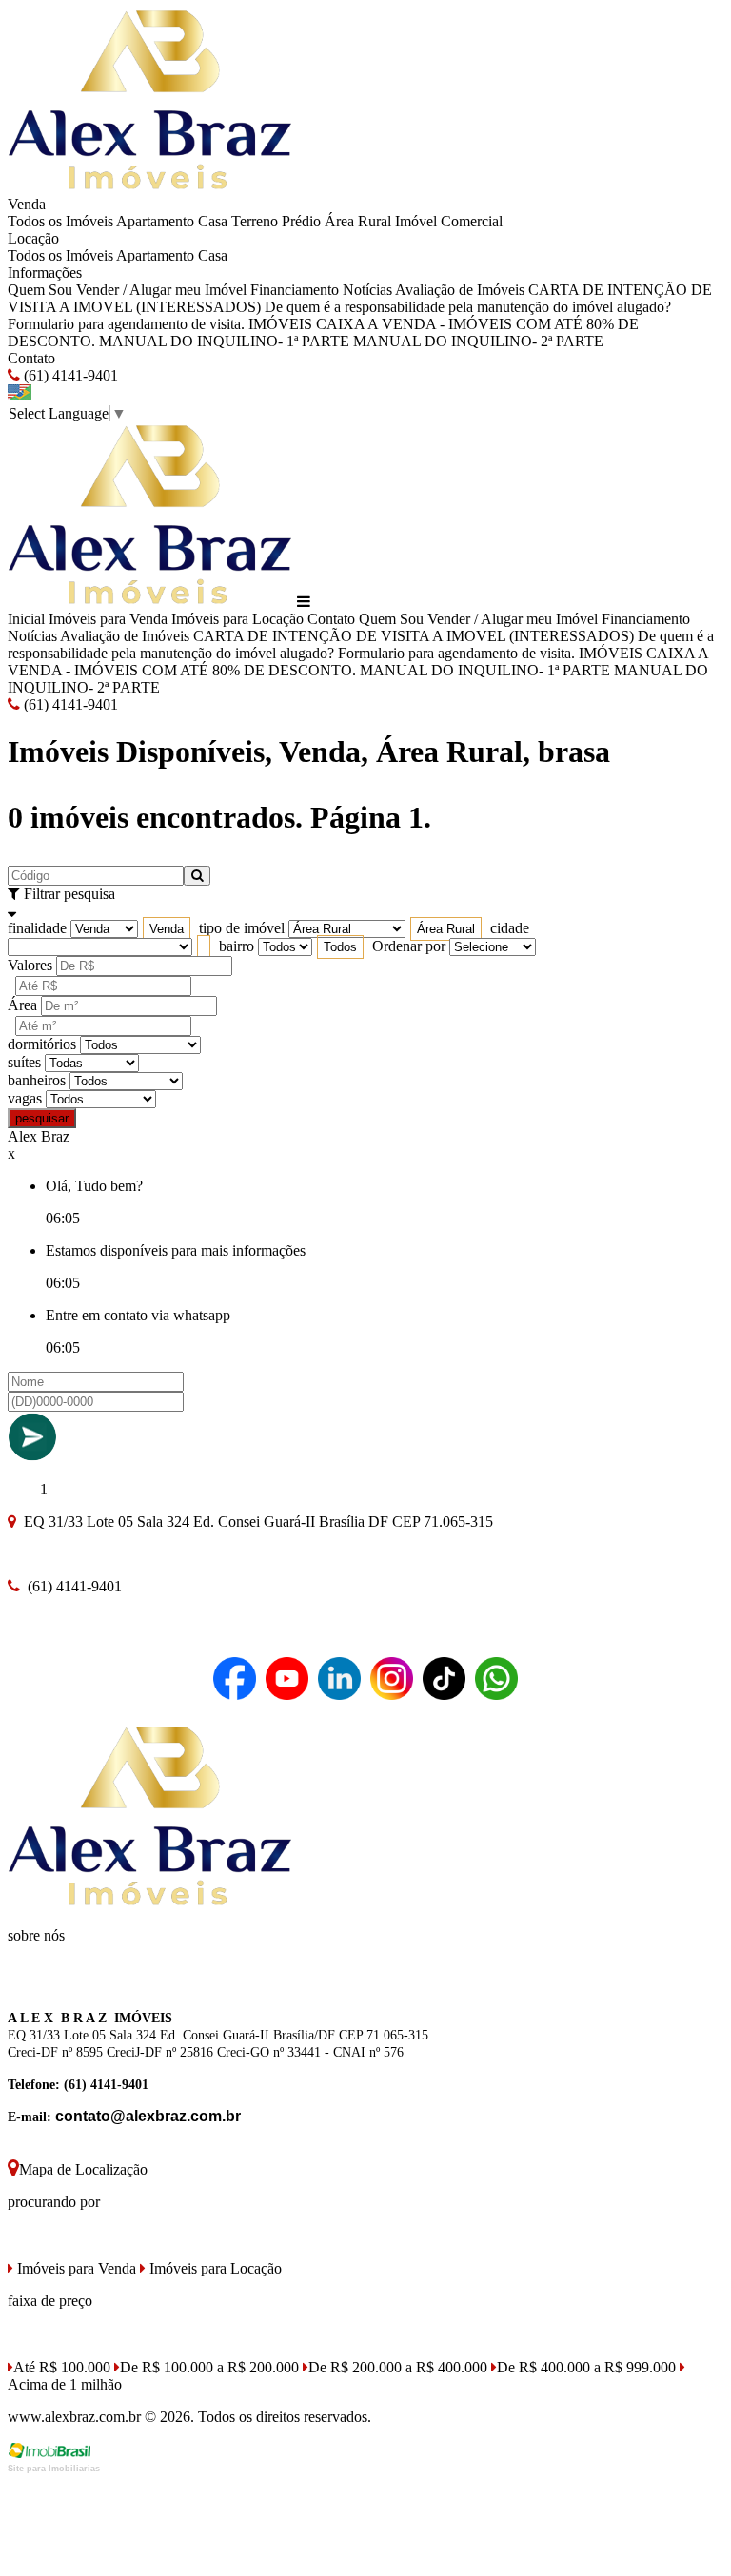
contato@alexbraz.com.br (148, 2116)
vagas (25, 1098)
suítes (24, 1062)
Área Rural (358, 221)
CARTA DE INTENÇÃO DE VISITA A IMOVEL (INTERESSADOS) (414, 636)
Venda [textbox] (167, 929)
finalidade (37, 928)
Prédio (301, 221)
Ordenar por (409, 946)
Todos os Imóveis (60, 221)
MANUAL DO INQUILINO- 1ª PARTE (224, 341)
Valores (30, 965)
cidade (510, 928)
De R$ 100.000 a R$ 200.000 (209, 2367)
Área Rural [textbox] (446, 929)
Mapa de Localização (83, 2169)
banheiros (37, 1080)
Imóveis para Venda (108, 619)
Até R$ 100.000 (62, 2367)
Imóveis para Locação (237, 619)
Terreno (255, 221)
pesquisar (42, 1118)
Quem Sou (40, 290)
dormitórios (42, 1044)
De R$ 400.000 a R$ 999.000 (586, 2367)
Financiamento (295, 290)
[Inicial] (150, 187)
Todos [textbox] (340, 947)
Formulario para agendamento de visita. (126, 324)
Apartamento (155, 221)
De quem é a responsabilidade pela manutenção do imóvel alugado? (468, 307)
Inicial (26, 619)
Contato (31, 358)
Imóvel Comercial (449, 221)
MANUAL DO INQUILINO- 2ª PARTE (478, 341)
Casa (213, 221)
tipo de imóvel (242, 928)
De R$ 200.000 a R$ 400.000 (398, 2367)
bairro (237, 946)
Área (22, 1005)
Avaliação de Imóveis (460, 290)
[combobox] (167, 929)
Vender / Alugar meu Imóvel (161, 290)
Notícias (367, 290)
